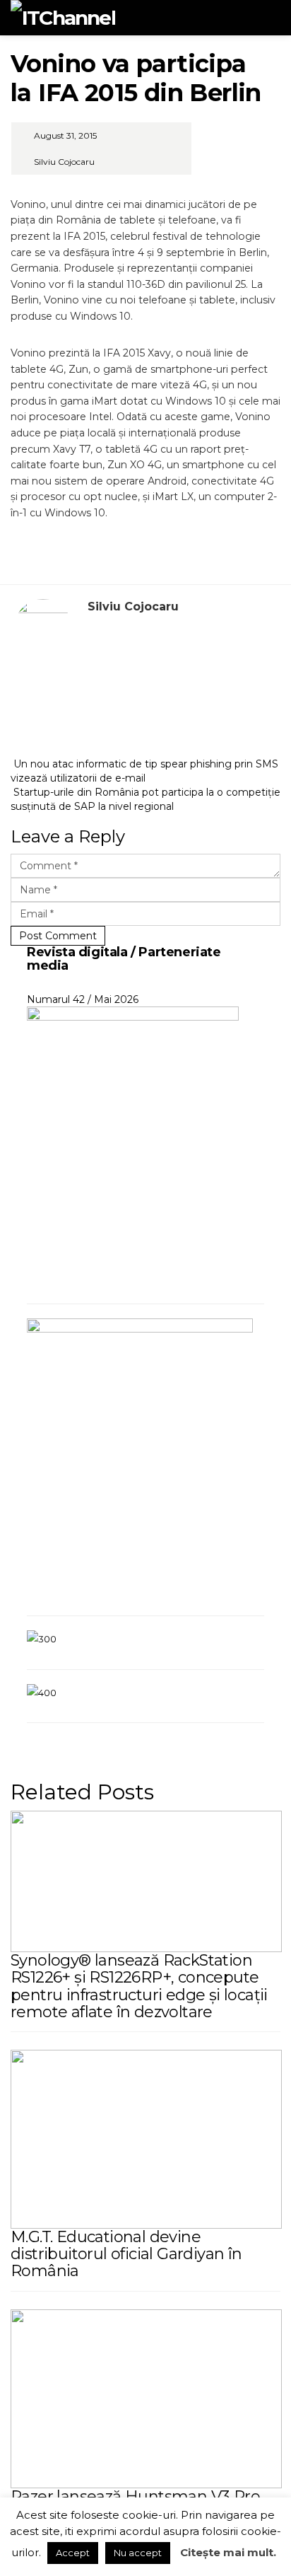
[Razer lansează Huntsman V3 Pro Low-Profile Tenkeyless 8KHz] (146, 2398)
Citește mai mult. (228, 2552)
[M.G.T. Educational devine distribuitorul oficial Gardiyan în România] (146, 2138)
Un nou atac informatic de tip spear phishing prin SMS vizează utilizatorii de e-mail (144, 771)
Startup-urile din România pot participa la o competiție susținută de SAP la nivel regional (145, 799)
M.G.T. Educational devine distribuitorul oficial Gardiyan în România (126, 2254)
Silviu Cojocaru (64, 162)
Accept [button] (73, 2553)
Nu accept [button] (138, 2553)
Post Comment (58, 936)
